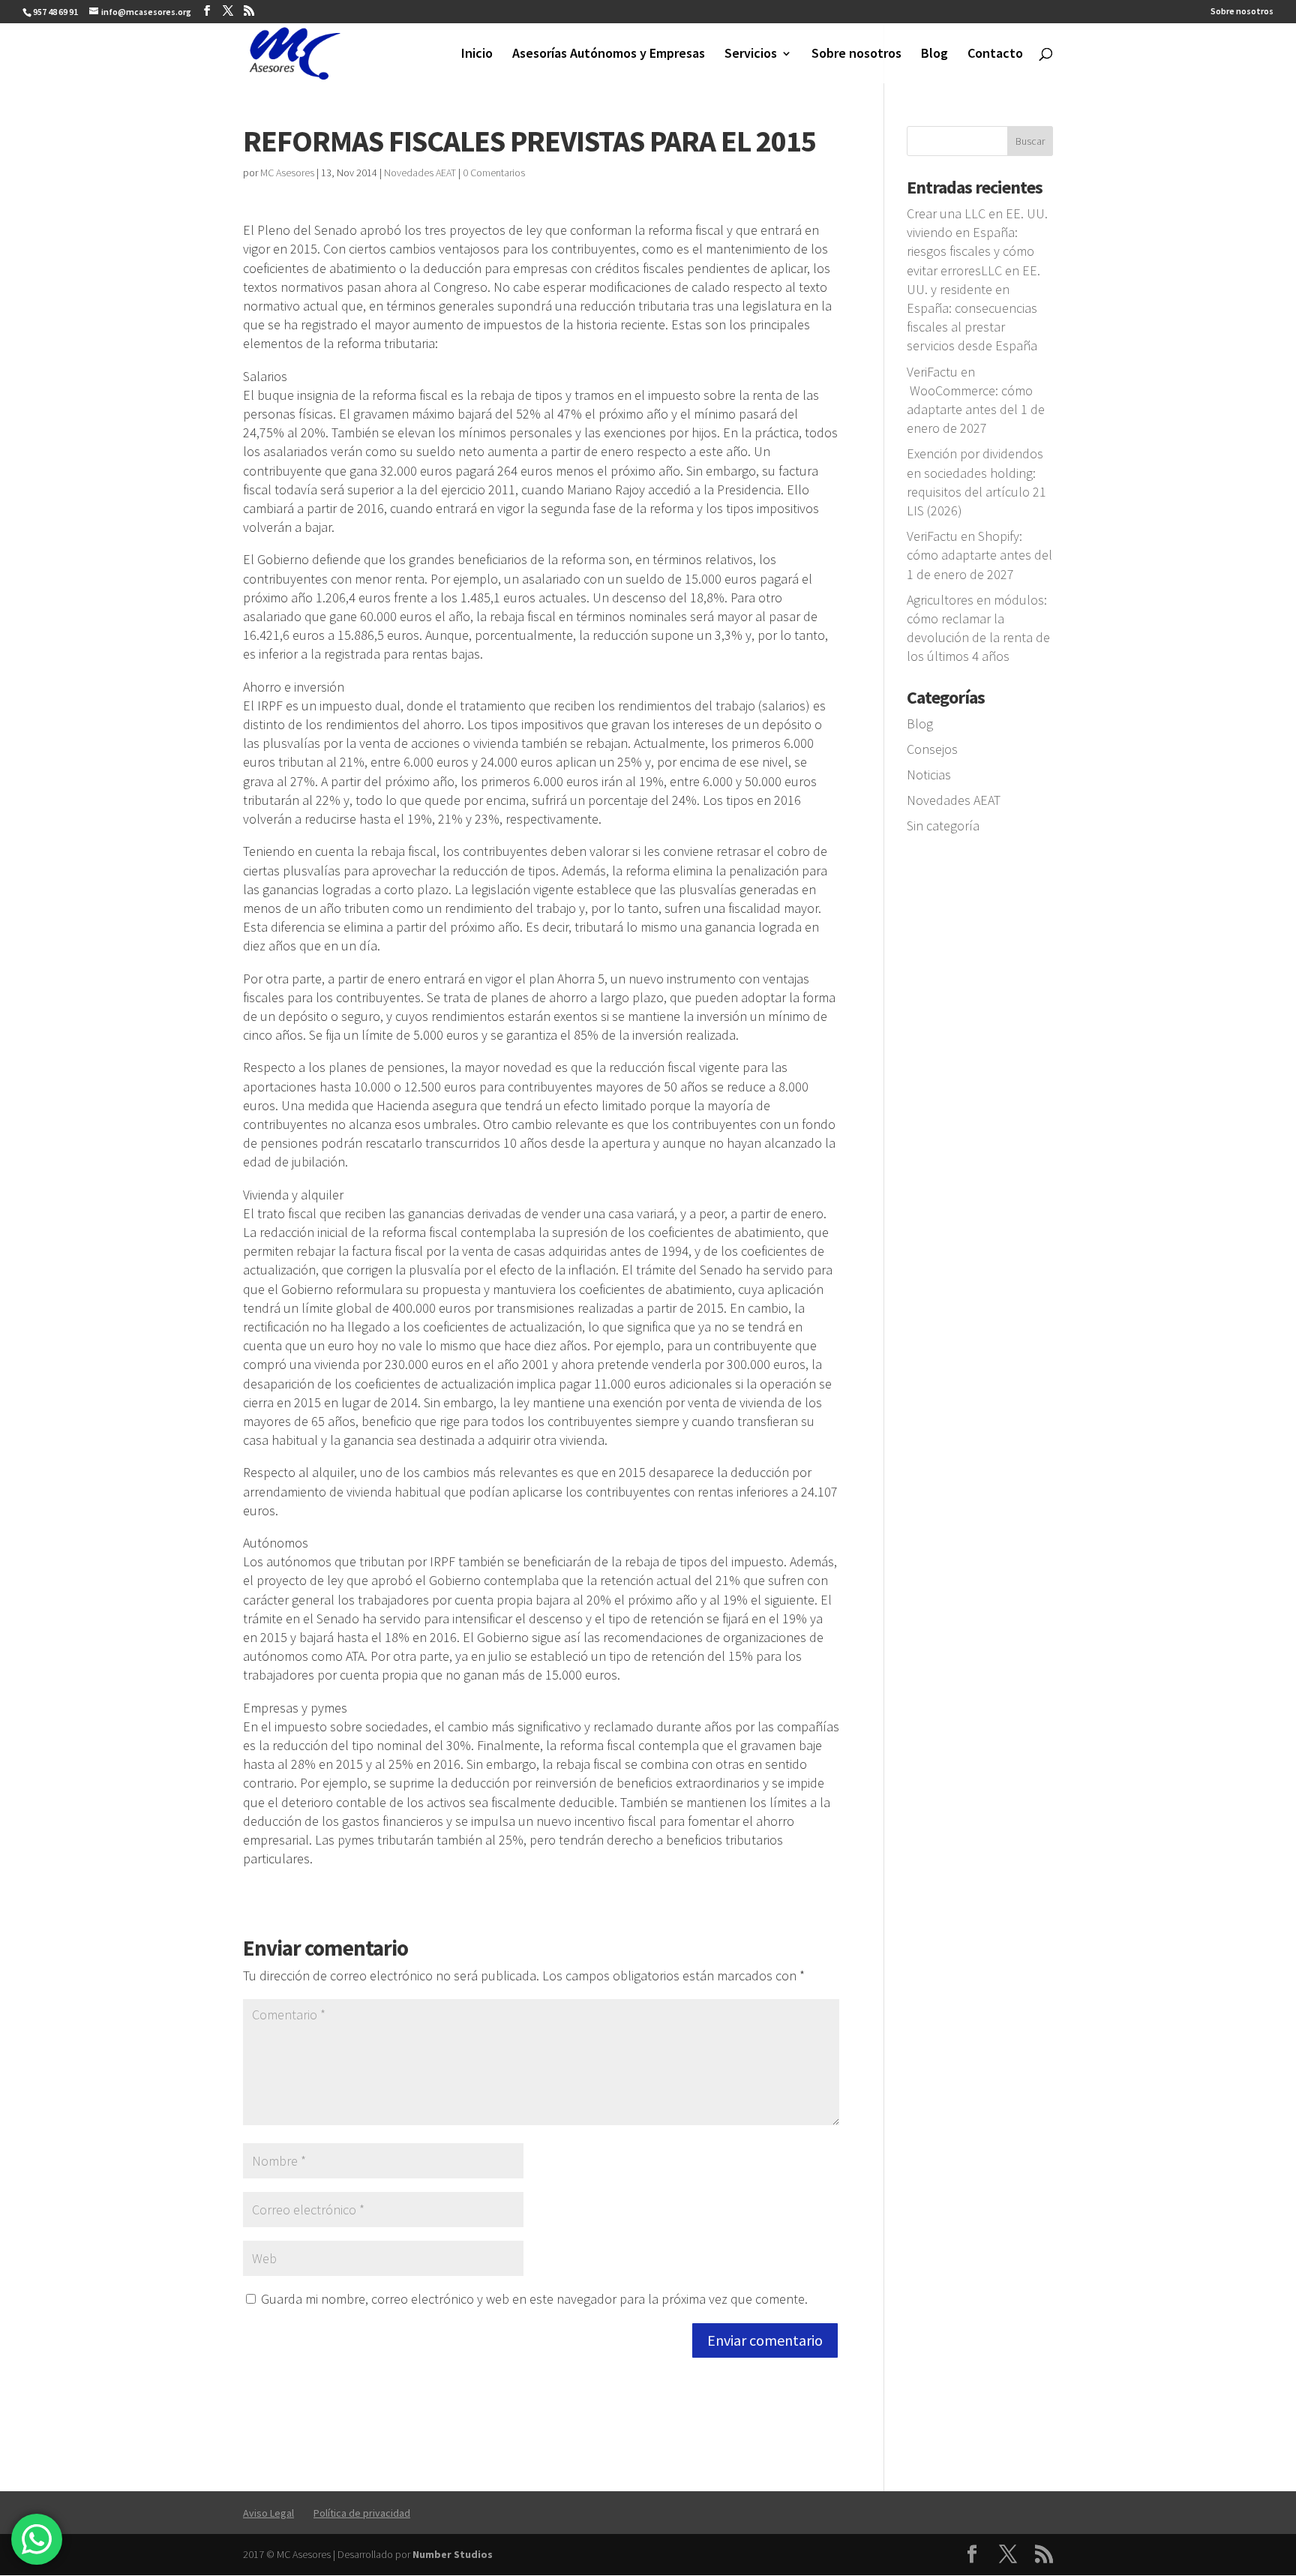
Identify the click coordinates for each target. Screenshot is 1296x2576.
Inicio (477, 55)
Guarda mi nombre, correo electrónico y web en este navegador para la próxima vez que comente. (534, 2299)
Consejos (932, 749)
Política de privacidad (362, 2513)
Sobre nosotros (1242, 12)
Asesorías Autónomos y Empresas (609, 55)
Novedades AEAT (420, 173)
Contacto (995, 55)
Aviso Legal (268, 2513)
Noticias (929, 775)
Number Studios (453, 2554)
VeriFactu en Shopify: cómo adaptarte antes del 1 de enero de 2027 (979, 555)
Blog (934, 55)
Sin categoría (943, 826)
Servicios (751, 55)
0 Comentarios (494, 173)
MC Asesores (287, 173)
